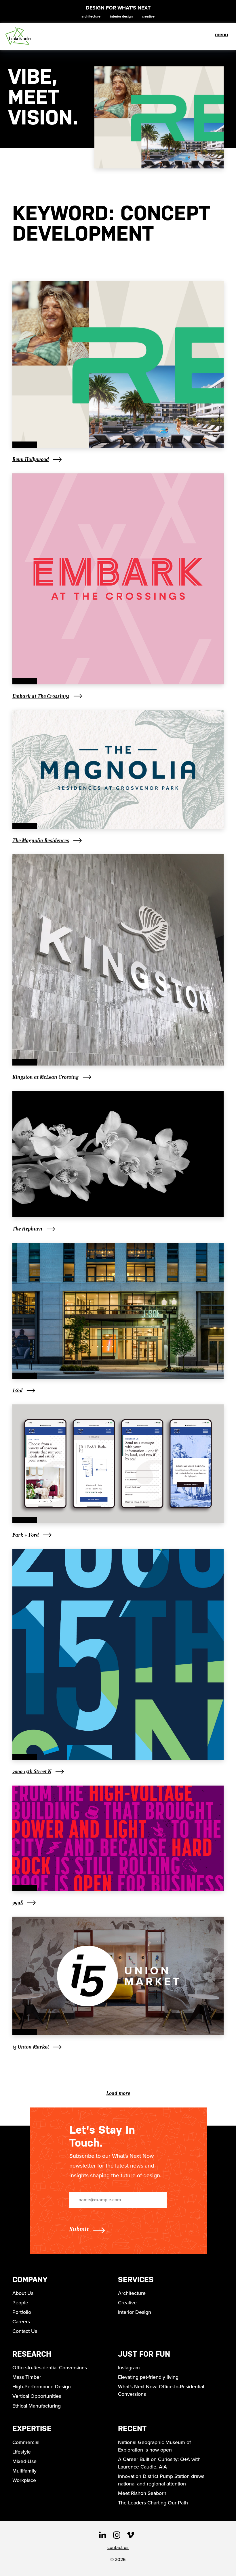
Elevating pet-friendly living (148, 2377)
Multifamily (24, 2471)
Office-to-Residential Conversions (50, 2368)
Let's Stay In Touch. (102, 2136)
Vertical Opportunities (37, 2396)
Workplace (24, 2480)
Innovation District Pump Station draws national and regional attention (161, 2480)
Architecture (91, 16)
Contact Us (25, 2331)
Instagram (129, 2368)
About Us (23, 2293)
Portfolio (22, 2312)
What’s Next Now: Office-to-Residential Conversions (161, 2390)
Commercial (26, 2442)
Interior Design (121, 16)
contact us (118, 2547)
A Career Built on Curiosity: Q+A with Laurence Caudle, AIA (159, 2463)
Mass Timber (27, 2377)
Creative (148, 16)
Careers (21, 2322)
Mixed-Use (24, 2461)
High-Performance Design (42, 2387)
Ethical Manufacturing (37, 2406)
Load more (118, 2093)
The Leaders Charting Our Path (153, 2503)
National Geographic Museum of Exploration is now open (154, 2446)
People (20, 2303)
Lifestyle (22, 2452)
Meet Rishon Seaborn (142, 2493)
